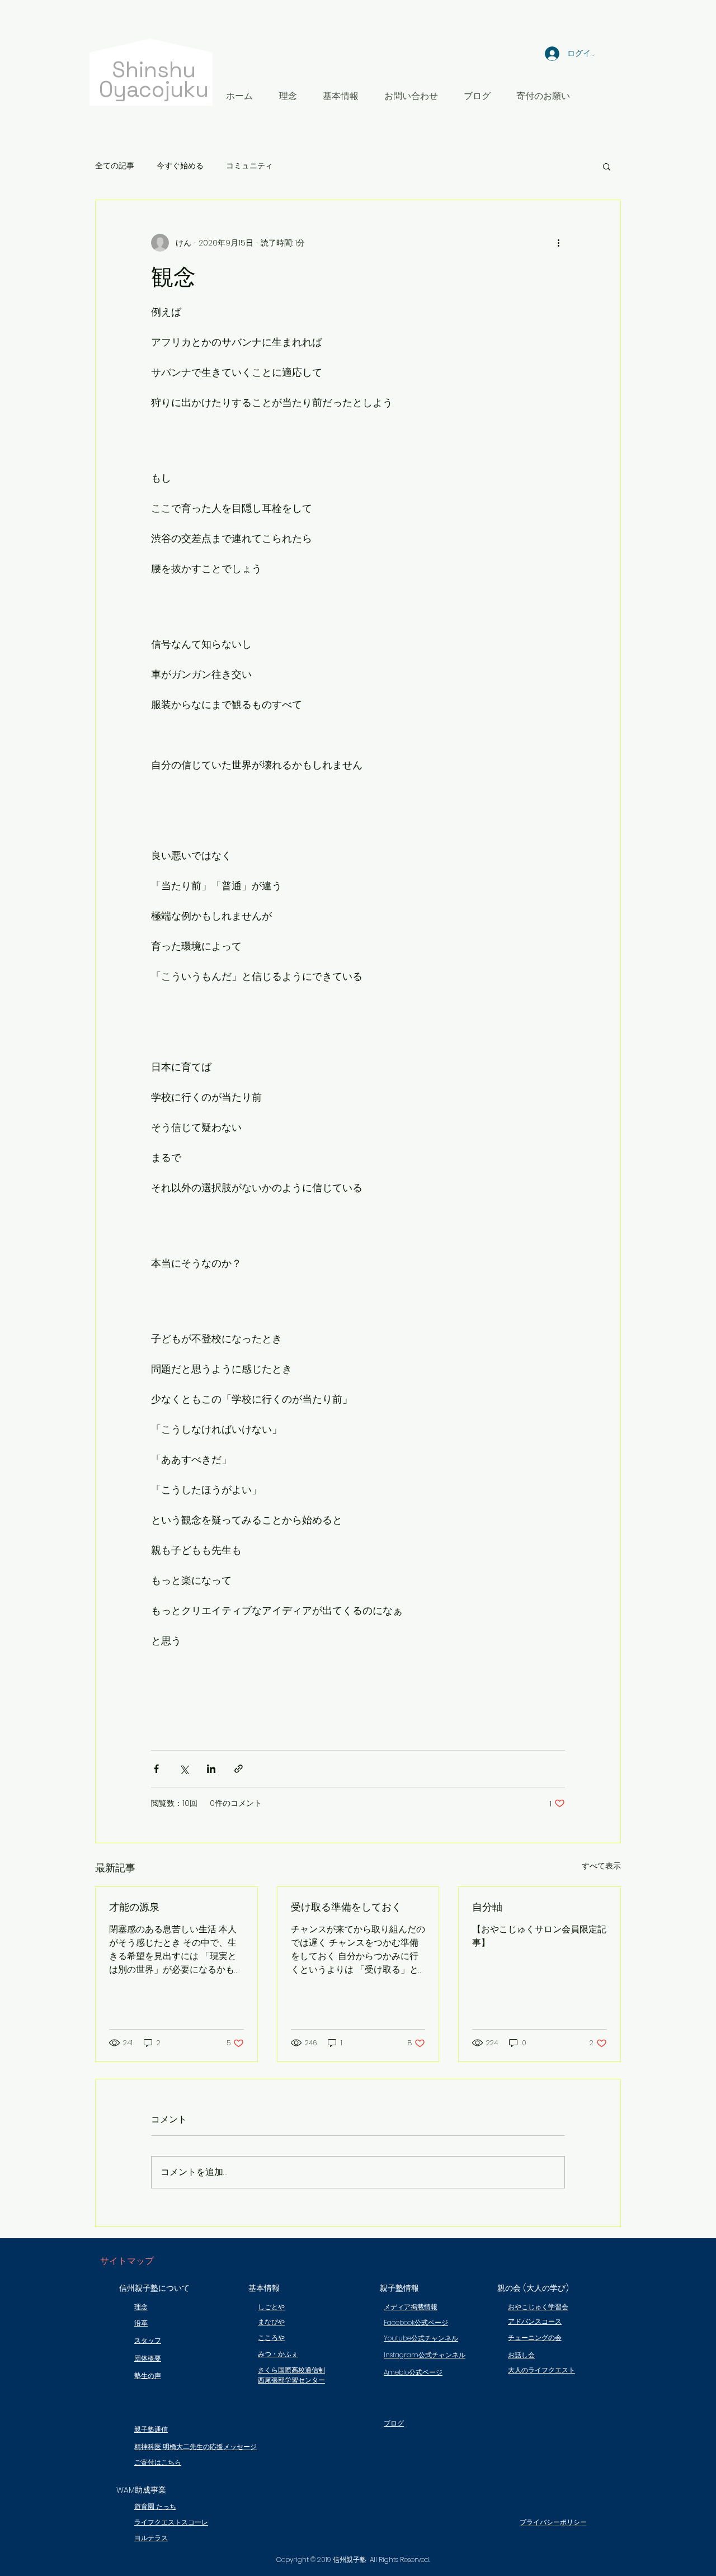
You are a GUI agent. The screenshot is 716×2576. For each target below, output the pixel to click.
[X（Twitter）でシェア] (184, 1769)
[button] (341, 96)
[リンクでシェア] (239, 1769)
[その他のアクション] (558, 243)
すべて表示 (601, 1866)
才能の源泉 (134, 1907)
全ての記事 (115, 166)
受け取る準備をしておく (346, 1907)
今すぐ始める (180, 166)
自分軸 (487, 1907)
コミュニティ (249, 166)
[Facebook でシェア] (156, 1769)
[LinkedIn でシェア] (211, 1769)
